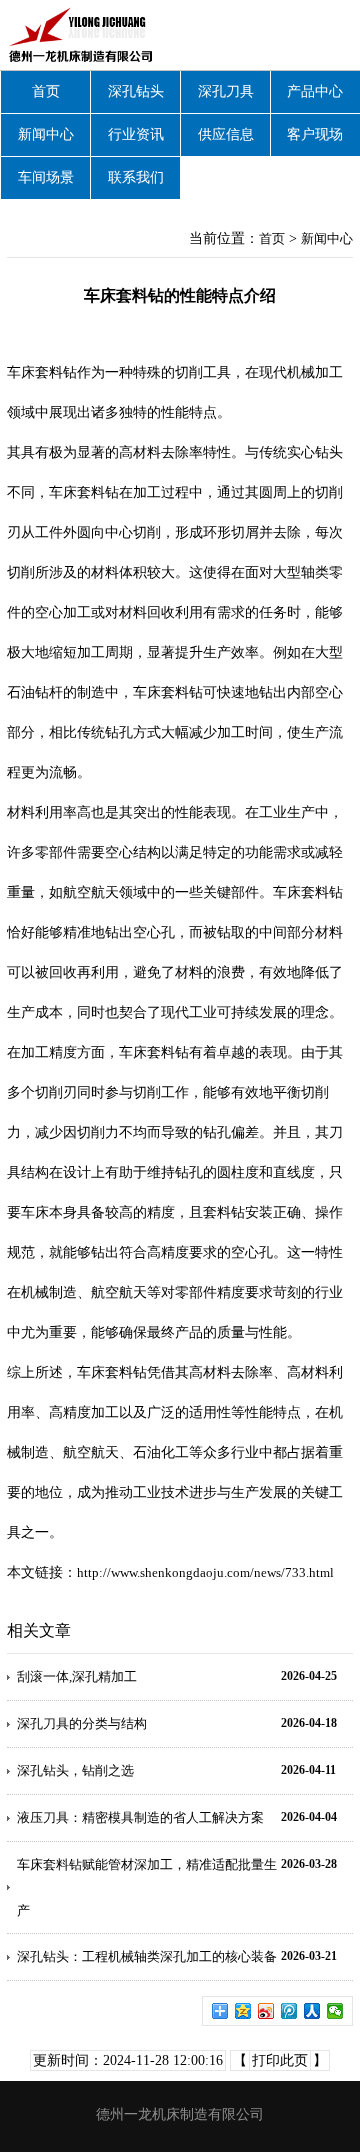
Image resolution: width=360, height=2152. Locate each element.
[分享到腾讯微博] (289, 2011)
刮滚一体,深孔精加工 (77, 1676)
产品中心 (315, 91)
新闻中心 (46, 134)
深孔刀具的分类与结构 (82, 1723)
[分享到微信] (335, 2011)
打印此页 (280, 2060)
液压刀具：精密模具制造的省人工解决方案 (140, 1817)
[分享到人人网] (312, 2011)
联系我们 (136, 177)
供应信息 (226, 134)
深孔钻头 (136, 91)
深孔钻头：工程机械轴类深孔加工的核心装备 (147, 1956)
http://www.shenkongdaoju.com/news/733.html (205, 1572)
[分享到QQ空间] (243, 2011)
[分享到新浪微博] (266, 2011)
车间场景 (46, 177)
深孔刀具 (226, 91)
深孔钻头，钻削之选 (75, 1770)
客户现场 (315, 134)
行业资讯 (136, 134)
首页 (46, 91)
